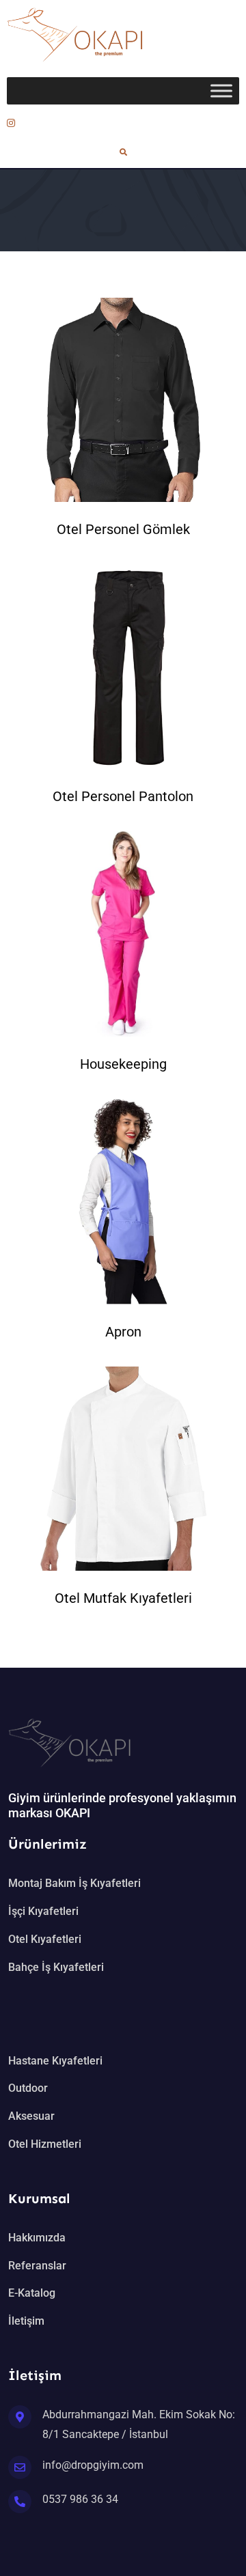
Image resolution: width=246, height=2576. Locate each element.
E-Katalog (32, 2293)
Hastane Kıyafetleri (55, 2061)
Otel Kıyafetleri (45, 1939)
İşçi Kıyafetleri (43, 1911)
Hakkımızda (37, 2238)
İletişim (26, 2321)
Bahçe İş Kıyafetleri (56, 1967)
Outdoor (28, 2088)
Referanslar (37, 2266)
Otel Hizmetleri (45, 2144)
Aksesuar (31, 2116)
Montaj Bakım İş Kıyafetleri (74, 1883)
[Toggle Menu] (221, 90)
